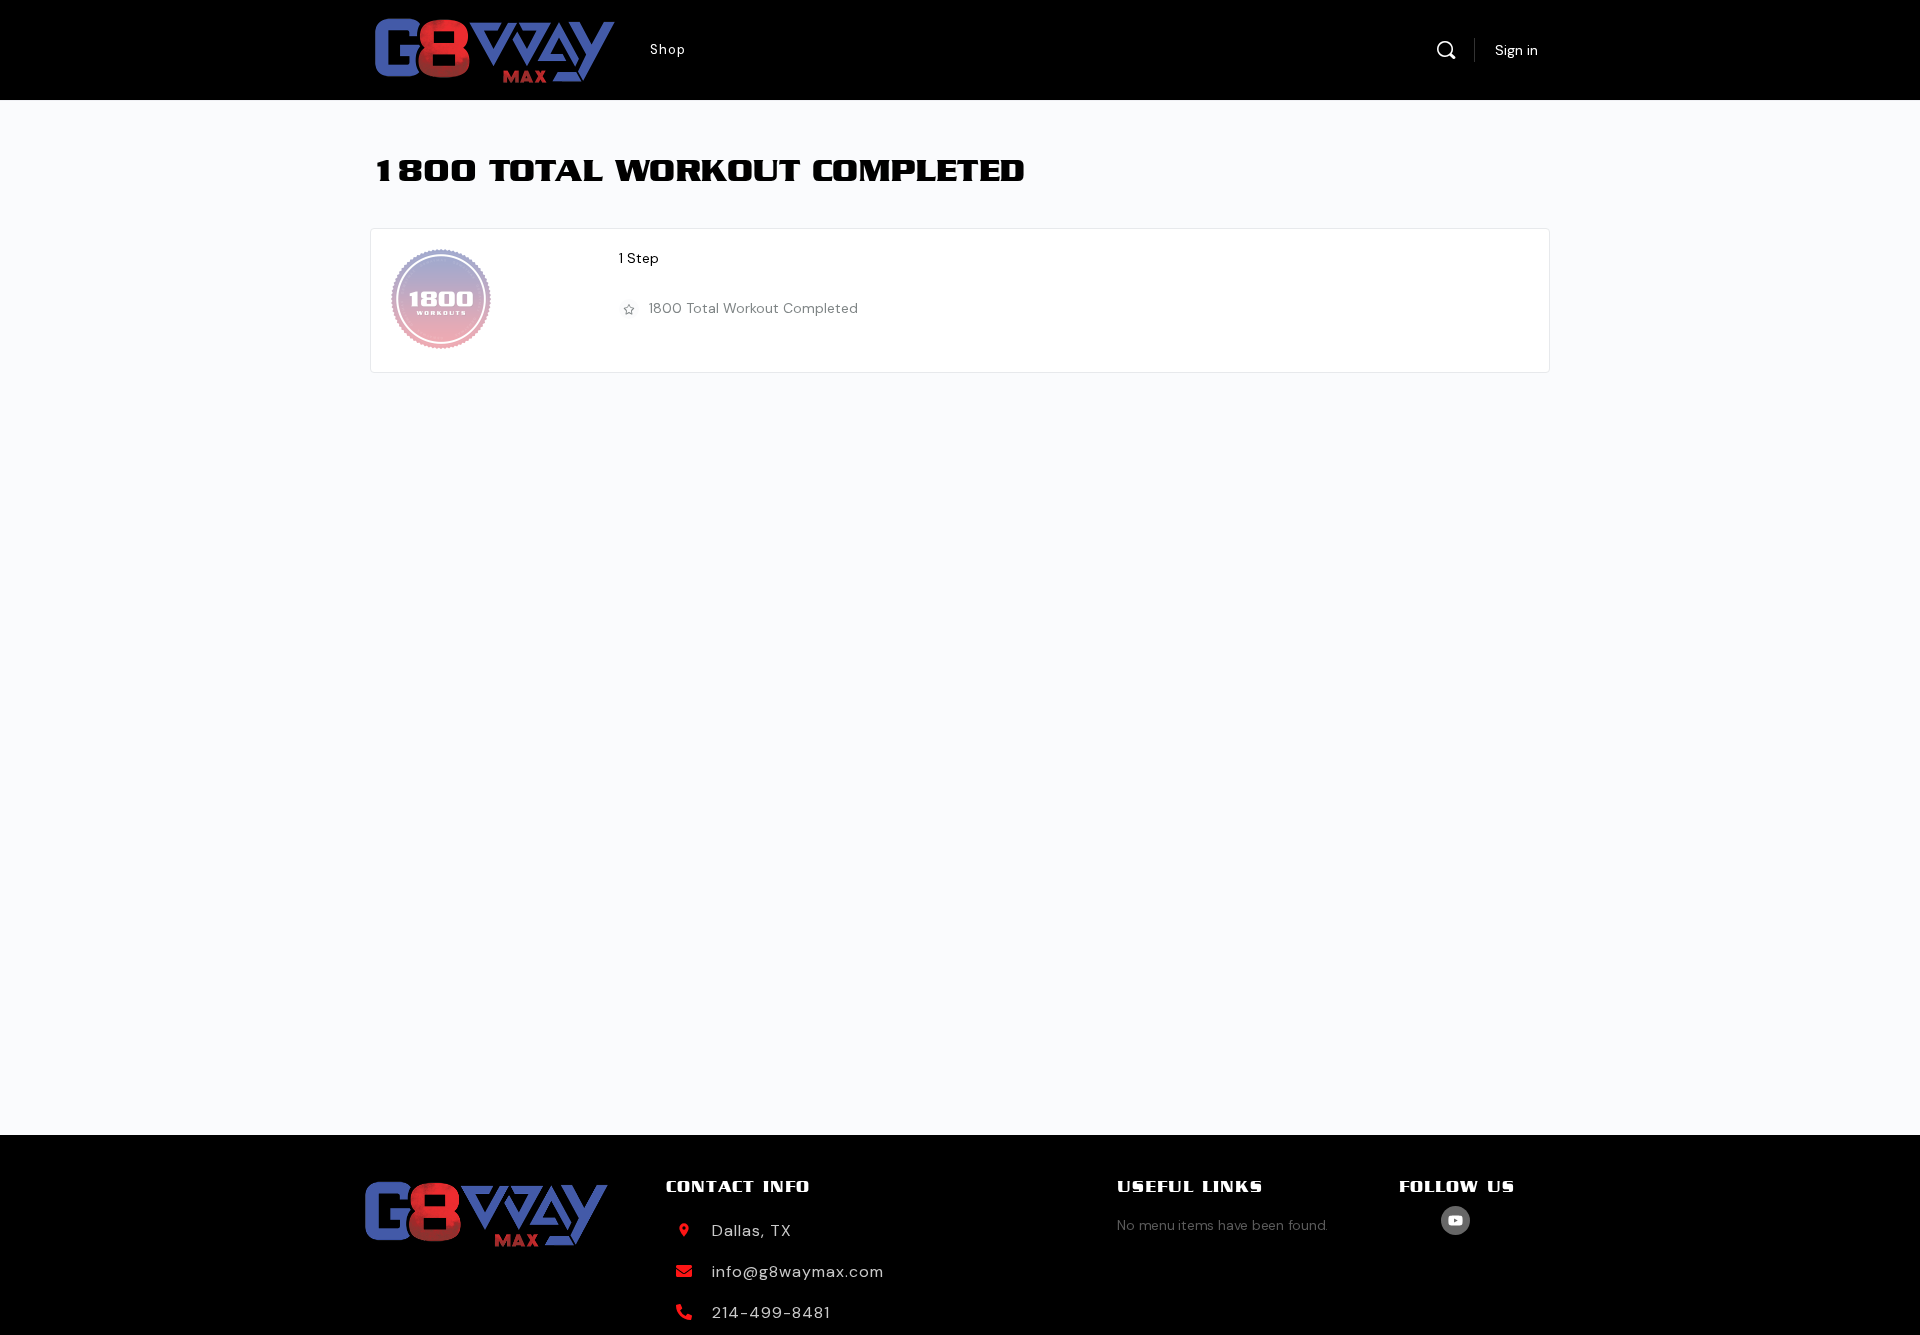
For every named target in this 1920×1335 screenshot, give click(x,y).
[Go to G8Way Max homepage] (495, 50)
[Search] (1446, 50)
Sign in (1516, 50)
